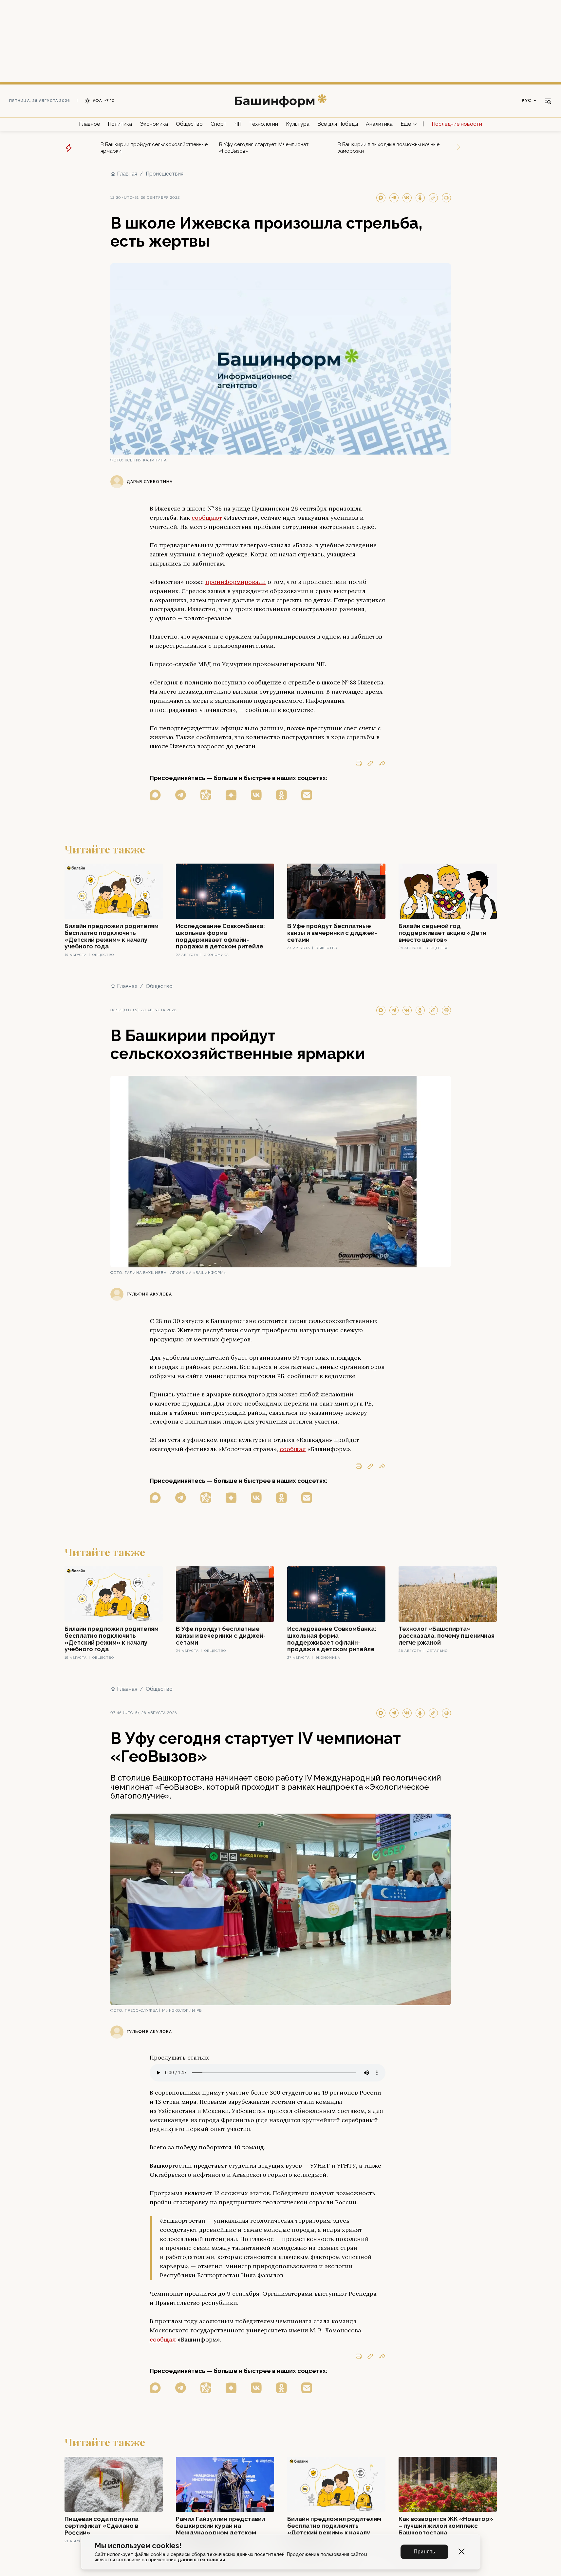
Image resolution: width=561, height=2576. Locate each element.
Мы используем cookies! (138, 2546)
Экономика (154, 124)
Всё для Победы (338, 124)
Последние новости (457, 124)
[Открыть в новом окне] (155, 795)
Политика (120, 124)
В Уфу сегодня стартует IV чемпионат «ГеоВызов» (264, 148)
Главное (89, 124)
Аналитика (379, 124)
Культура (298, 124)
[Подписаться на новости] (307, 795)
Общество (189, 124)
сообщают (207, 518)
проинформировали (236, 582)
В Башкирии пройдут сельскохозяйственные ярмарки (154, 148)
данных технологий (202, 2560)
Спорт (219, 124)
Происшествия (165, 174)
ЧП (238, 124)
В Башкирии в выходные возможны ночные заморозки (389, 148)
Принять (424, 2552)
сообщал (293, 1449)
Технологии (264, 124)
